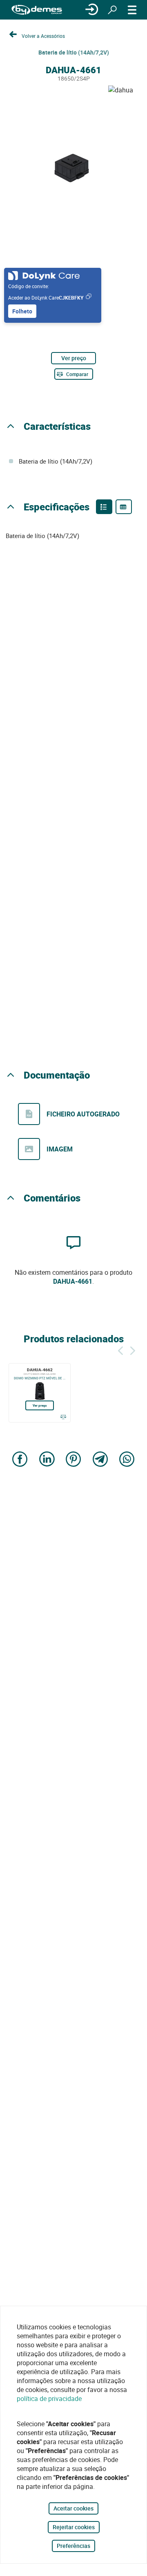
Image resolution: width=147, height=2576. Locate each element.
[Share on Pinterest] (73, 1460)
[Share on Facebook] (20, 1460)
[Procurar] (112, 10)
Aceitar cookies (73, 2508)
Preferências (73, 2546)
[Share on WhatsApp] (127, 1460)
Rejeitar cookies (74, 2527)
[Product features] (104, 507)
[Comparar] (63, 1417)
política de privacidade (49, 2399)
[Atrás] (120, 1349)
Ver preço (74, 358)
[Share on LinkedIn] (47, 1460)
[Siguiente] (133, 1349)
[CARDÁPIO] (132, 10)
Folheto (22, 311)
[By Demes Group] (37, 10)
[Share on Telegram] (100, 1460)
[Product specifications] (124, 507)
